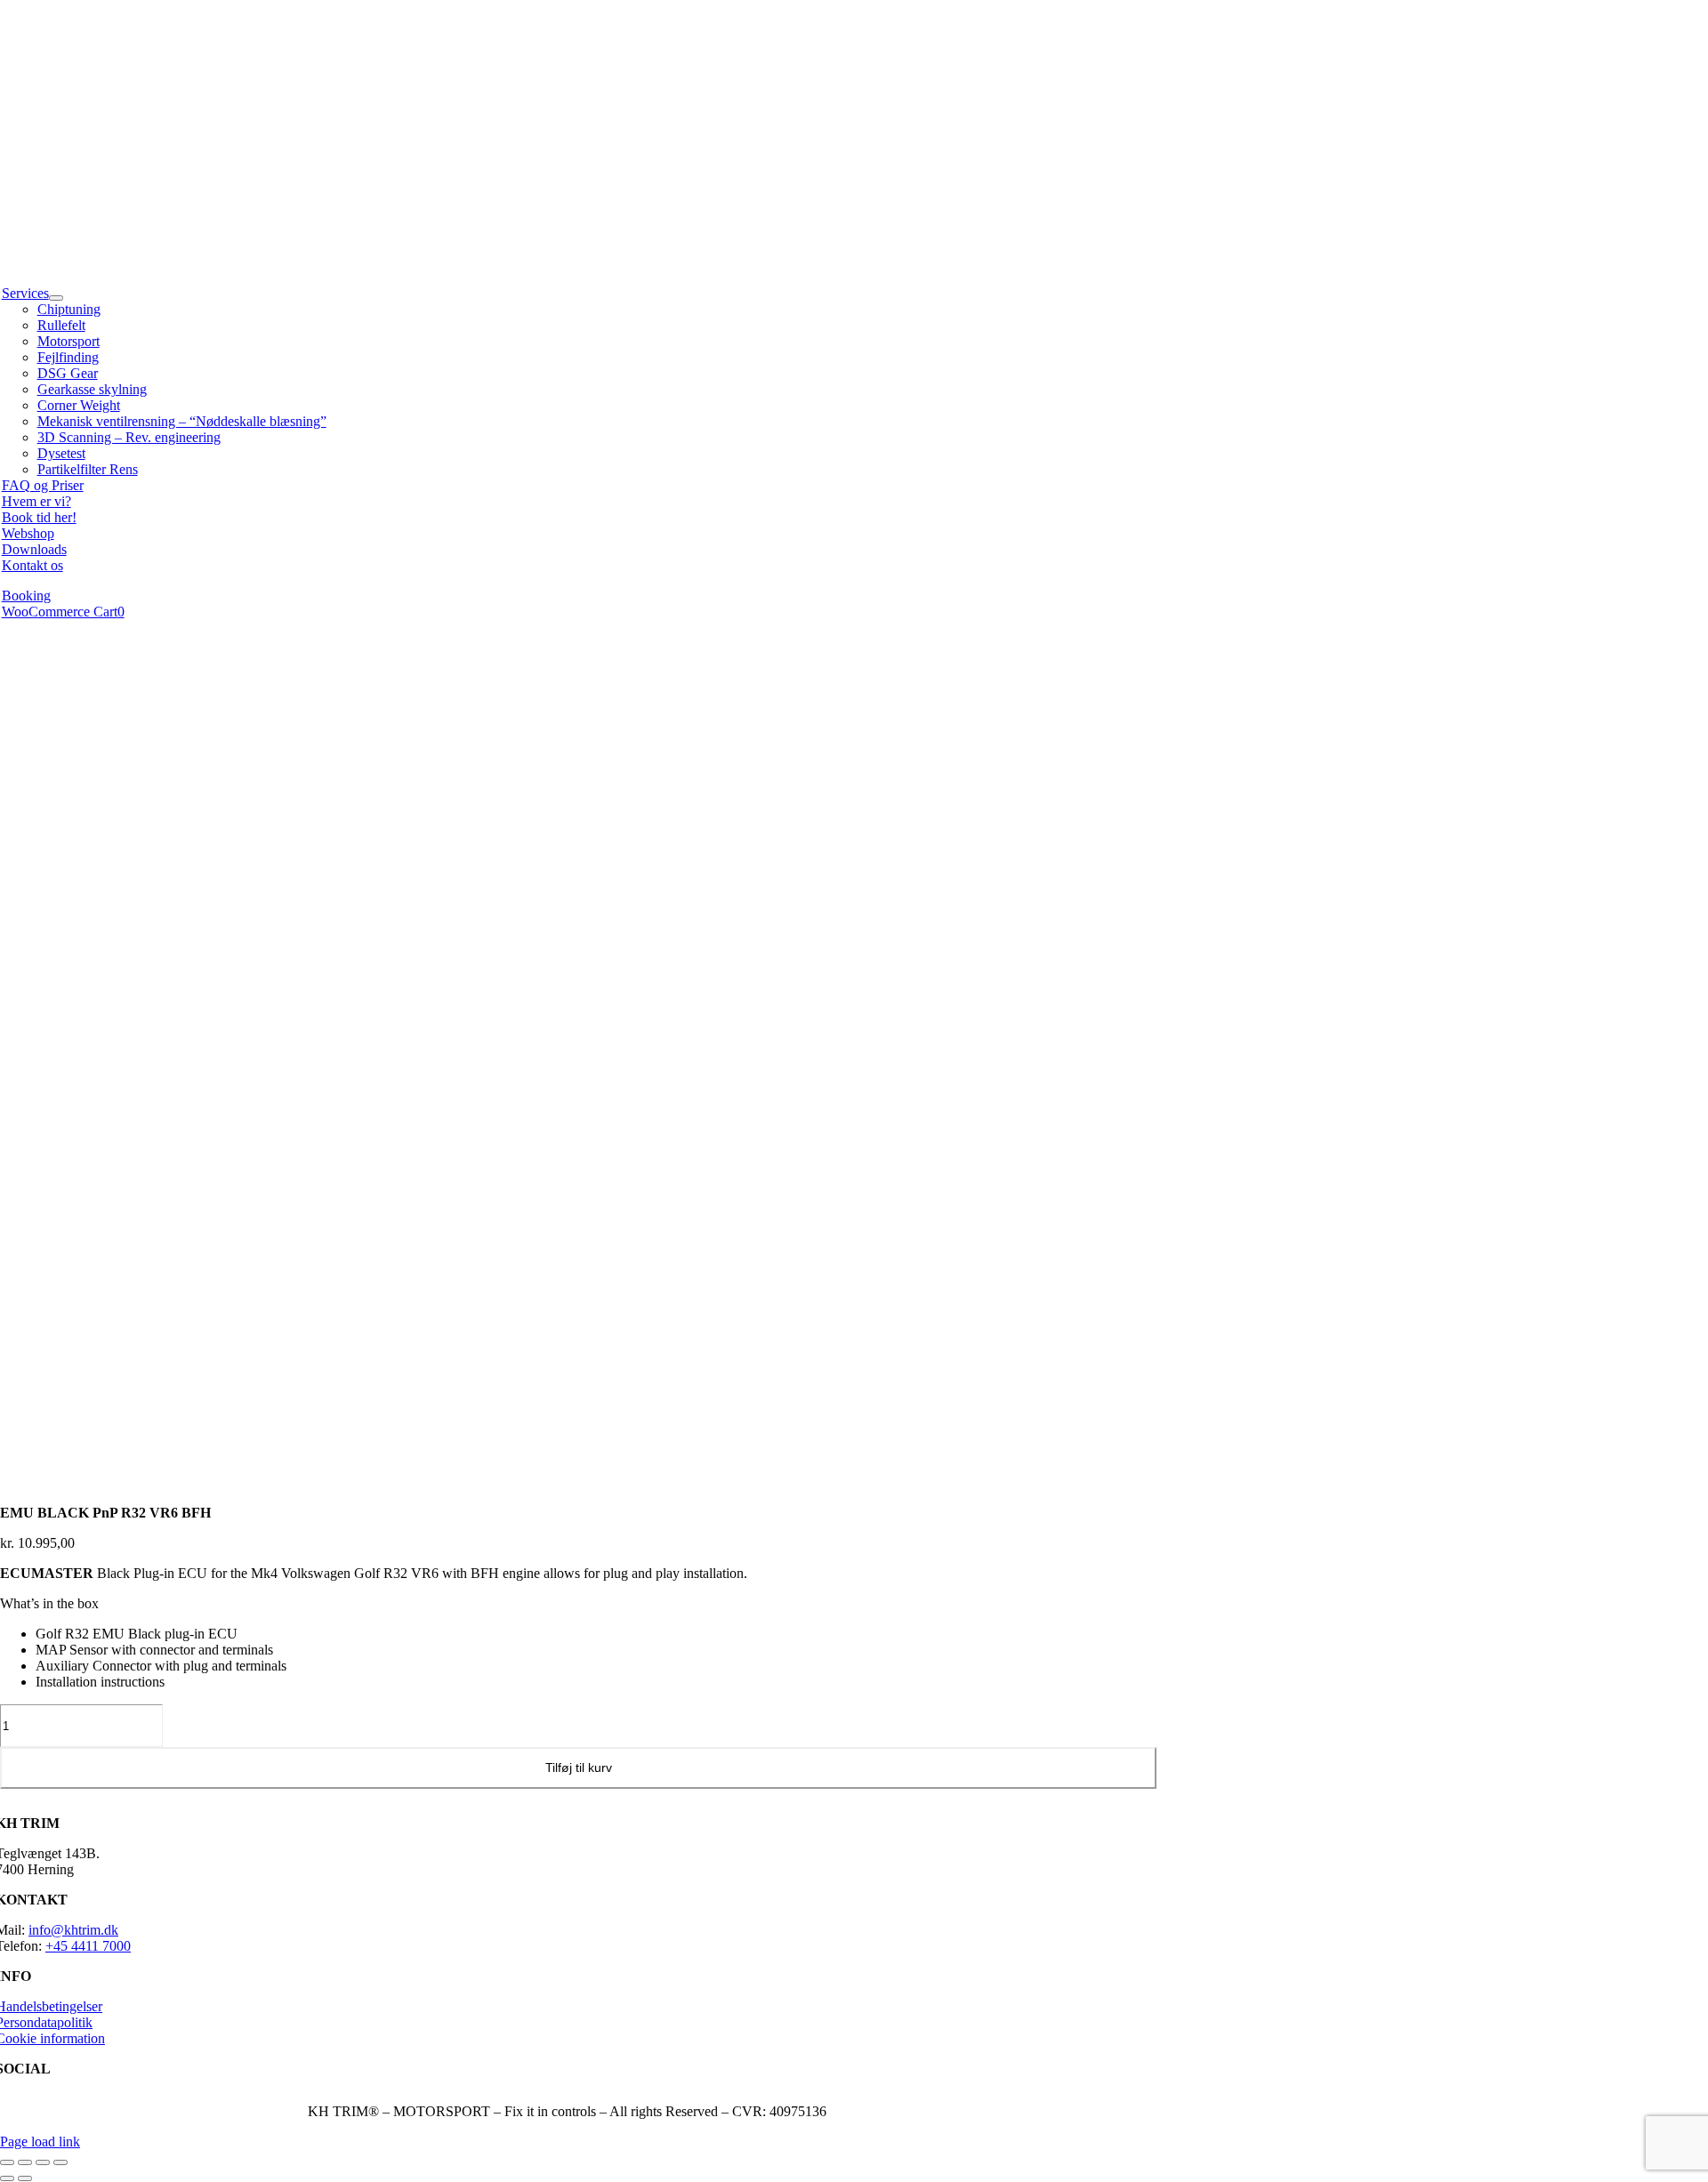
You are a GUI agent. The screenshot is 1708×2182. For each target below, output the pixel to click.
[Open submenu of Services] (56, 298)
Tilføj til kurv (579, 1767)
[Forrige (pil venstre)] (7, 2178)
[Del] (43, 2162)
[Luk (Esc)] (60, 2162)
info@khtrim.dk (73, 1930)
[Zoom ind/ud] (7, 2162)
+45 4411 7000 (88, 1946)
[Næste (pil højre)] (25, 2178)
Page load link (40, 2142)
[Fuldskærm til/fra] (25, 2162)
